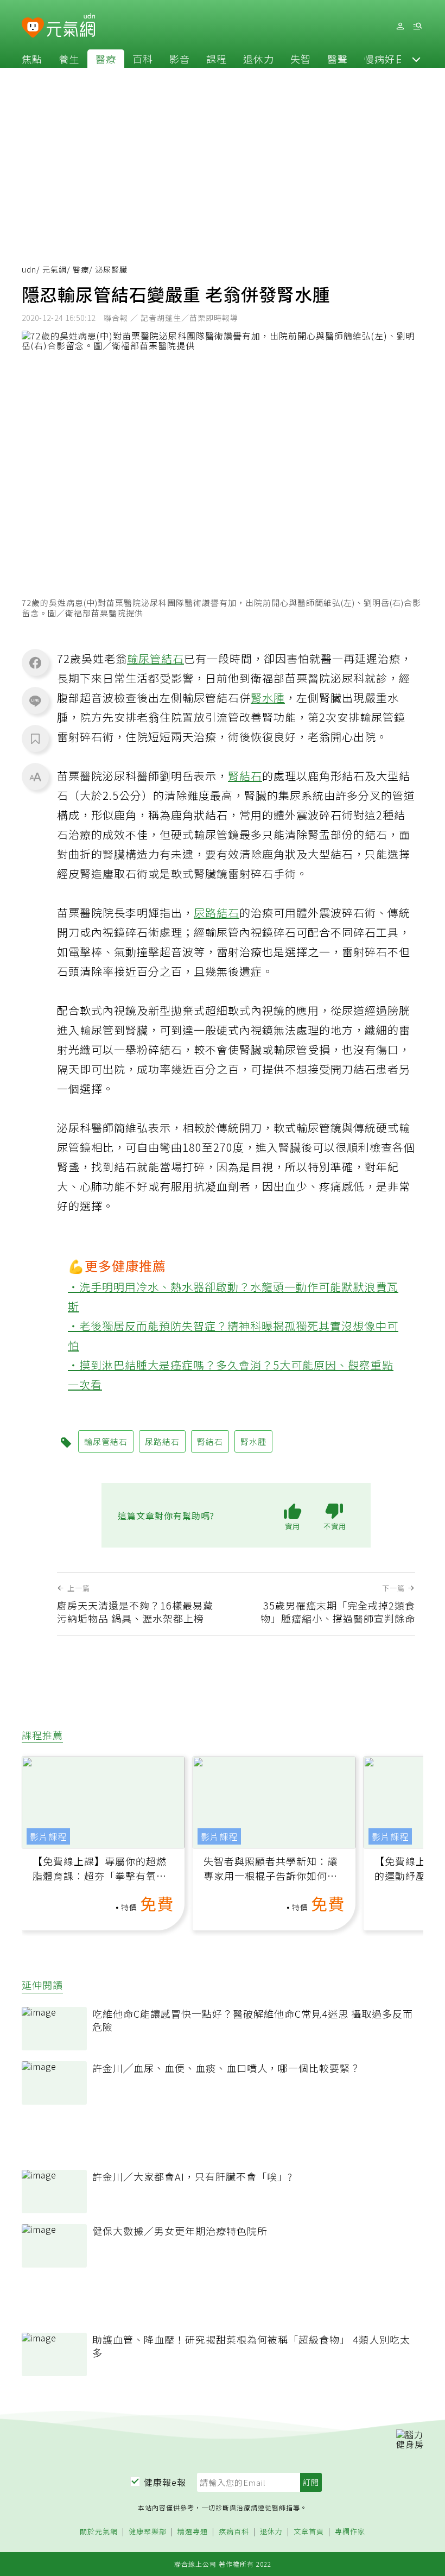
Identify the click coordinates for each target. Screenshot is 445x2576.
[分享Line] (35, 700)
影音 (180, 59)
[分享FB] (35, 662)
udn (29, 269)
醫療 (106, 59)
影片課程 (48, 1836)
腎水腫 (268, 697)
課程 (217, 59)
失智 (301, 59)
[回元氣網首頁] (71, 26)
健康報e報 (165, 2482)
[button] (416, 59)
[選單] (417, 26)
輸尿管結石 (155, 658)
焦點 (32, 59)
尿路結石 (217, 913)
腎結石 (245, 776)
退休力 (259, 59)
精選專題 (193, 2532)
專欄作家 (350, 2532)
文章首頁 (309, 2532)
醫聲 (338, 59)
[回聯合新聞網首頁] (33, 28)
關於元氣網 (99, 2532)
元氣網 (55, 269)
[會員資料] (400, 26)
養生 (69, 59)
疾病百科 (234, 2532)
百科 (143, 59)
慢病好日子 (390, 59)
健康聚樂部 (148, 2532)
